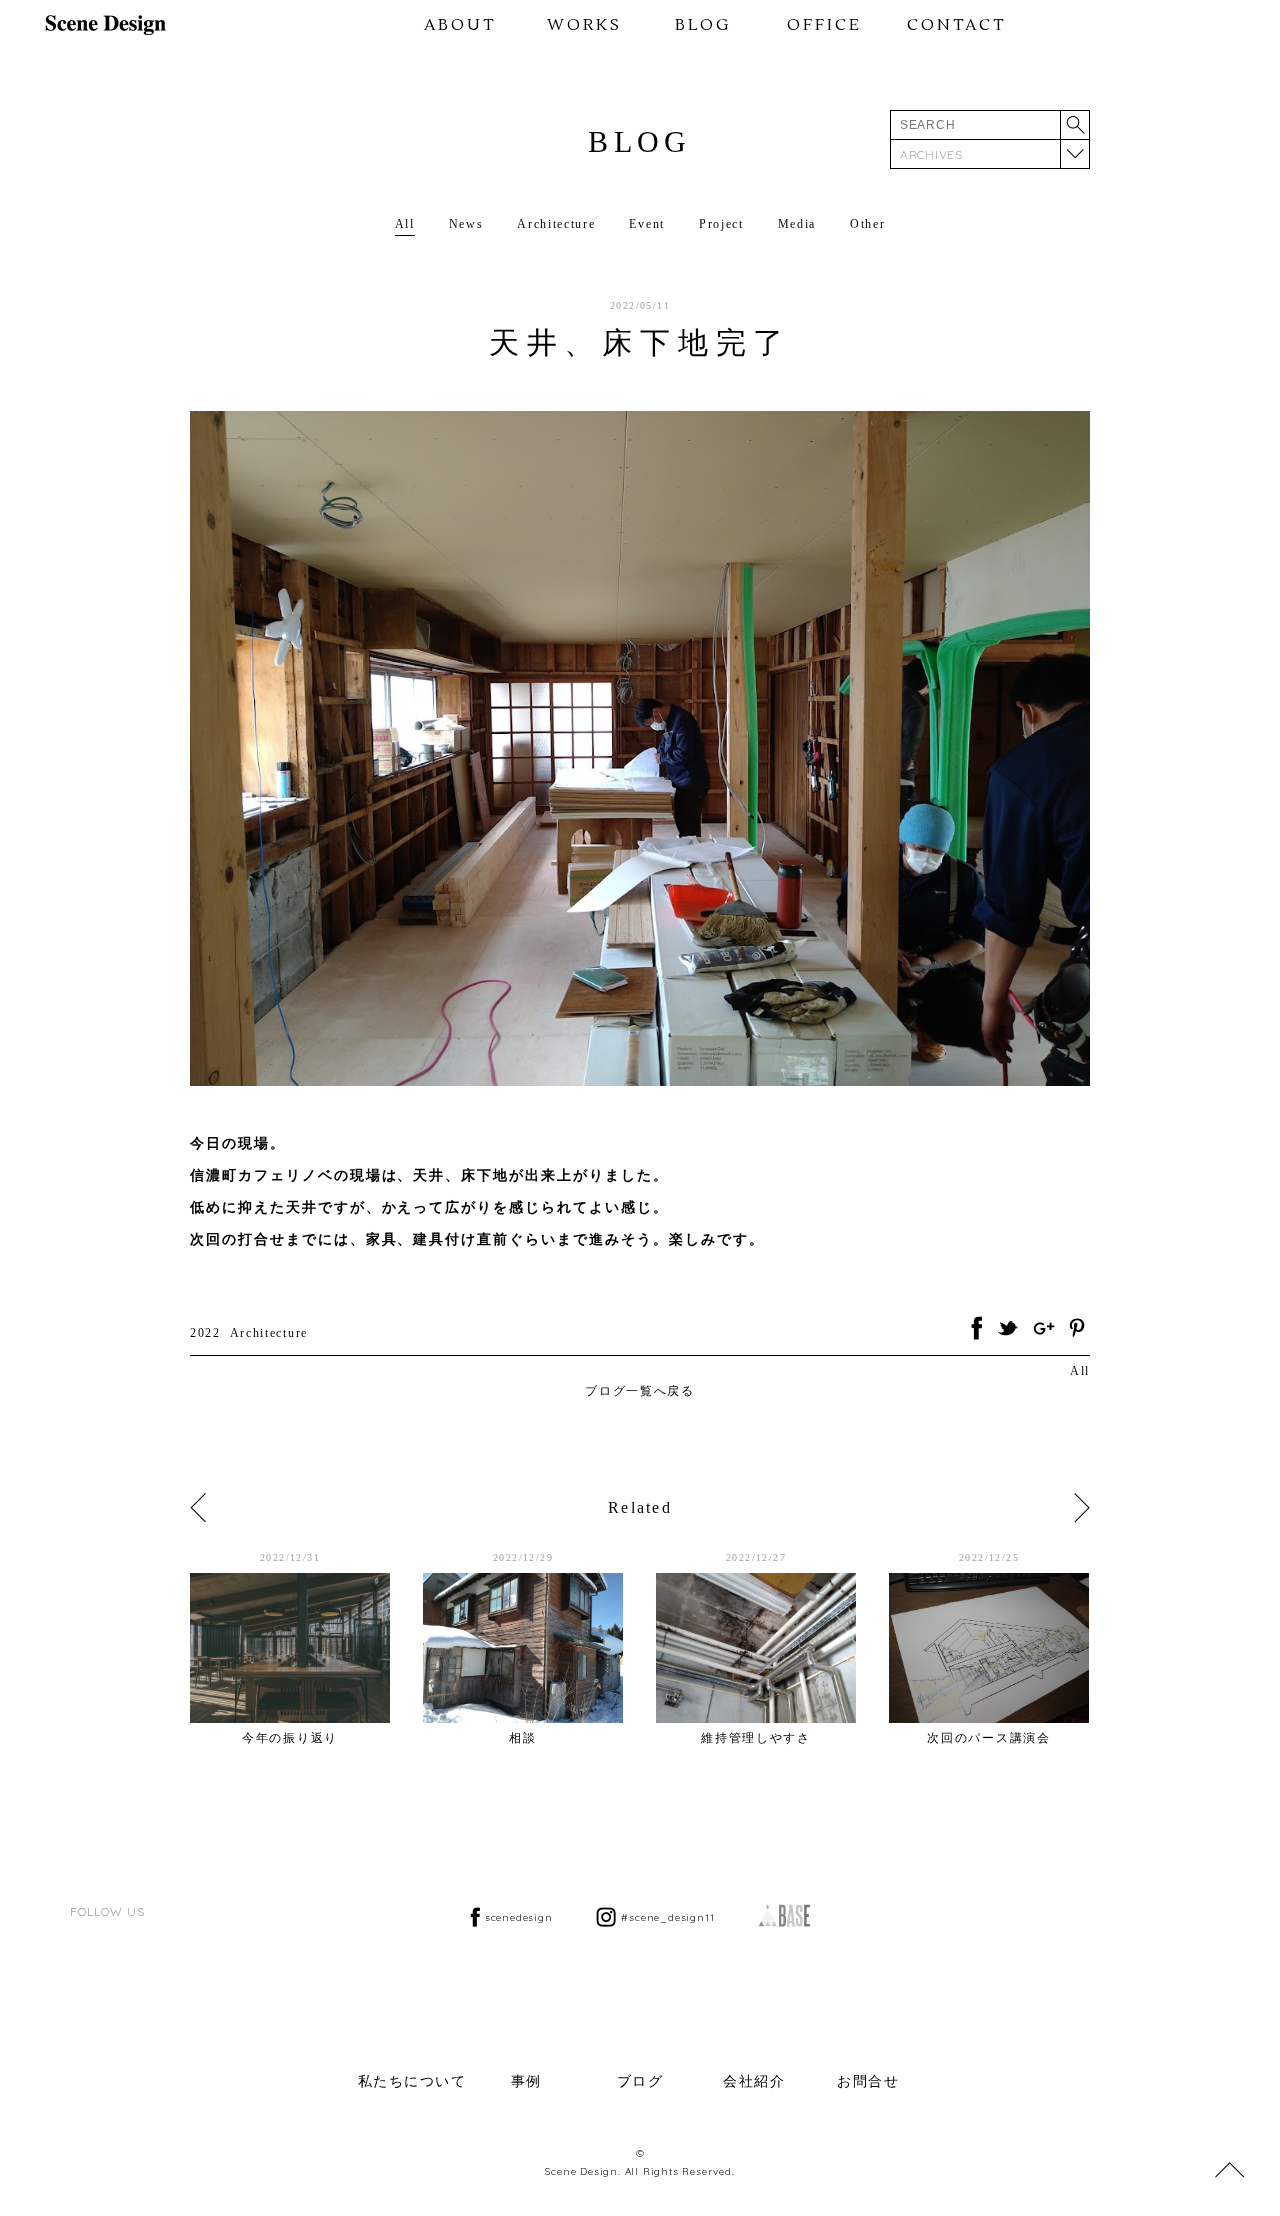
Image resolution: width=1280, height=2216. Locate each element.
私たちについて (412, 2081)
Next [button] (1082, 1508)
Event (646, 224)
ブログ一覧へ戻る (639, 1391)
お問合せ (868, 2081)
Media (797, 224)
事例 (526, 2081)
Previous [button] (198, 1508)
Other (867, 224)
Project (721, 224)
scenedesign (519, 1917)
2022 (205, 1333)
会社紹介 (754, 2081)
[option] (306, 1648)
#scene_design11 (667, 1917)
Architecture (556, 224)
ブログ (640, 2081)
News (466, 224)
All (405, 224)
